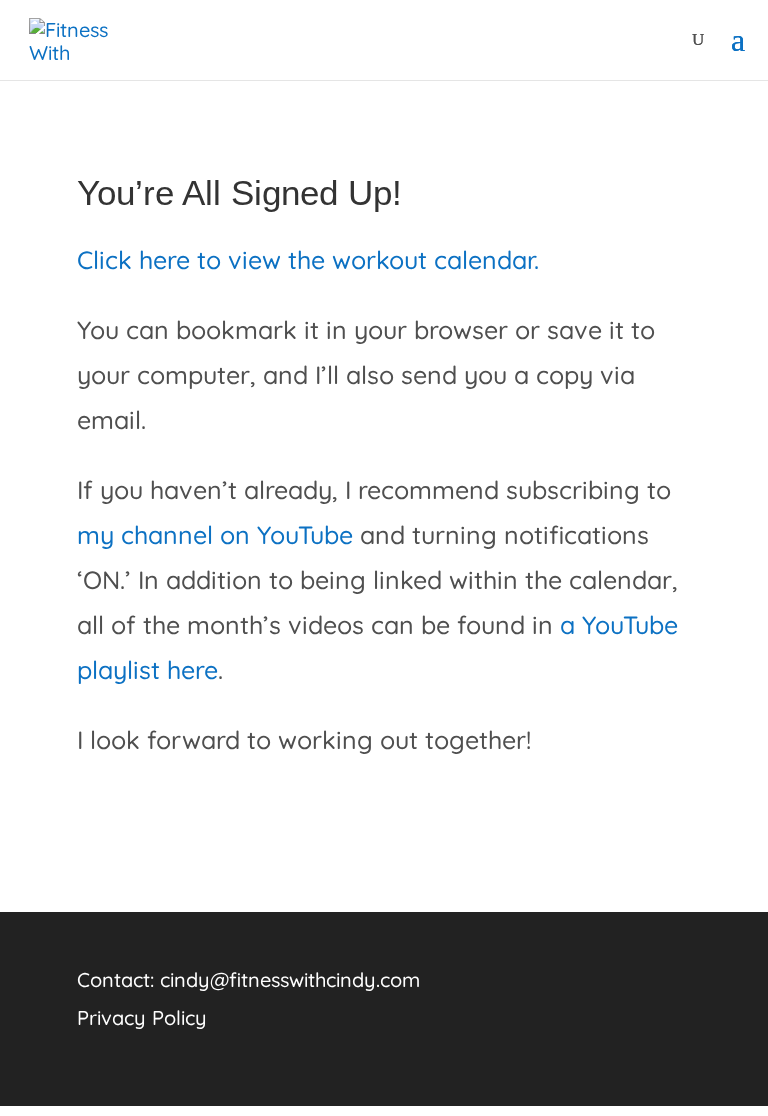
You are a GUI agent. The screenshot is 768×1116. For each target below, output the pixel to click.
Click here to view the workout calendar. (308, 259)
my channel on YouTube (215, 534)
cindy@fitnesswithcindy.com (290, 979)
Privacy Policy (142, 1017)
